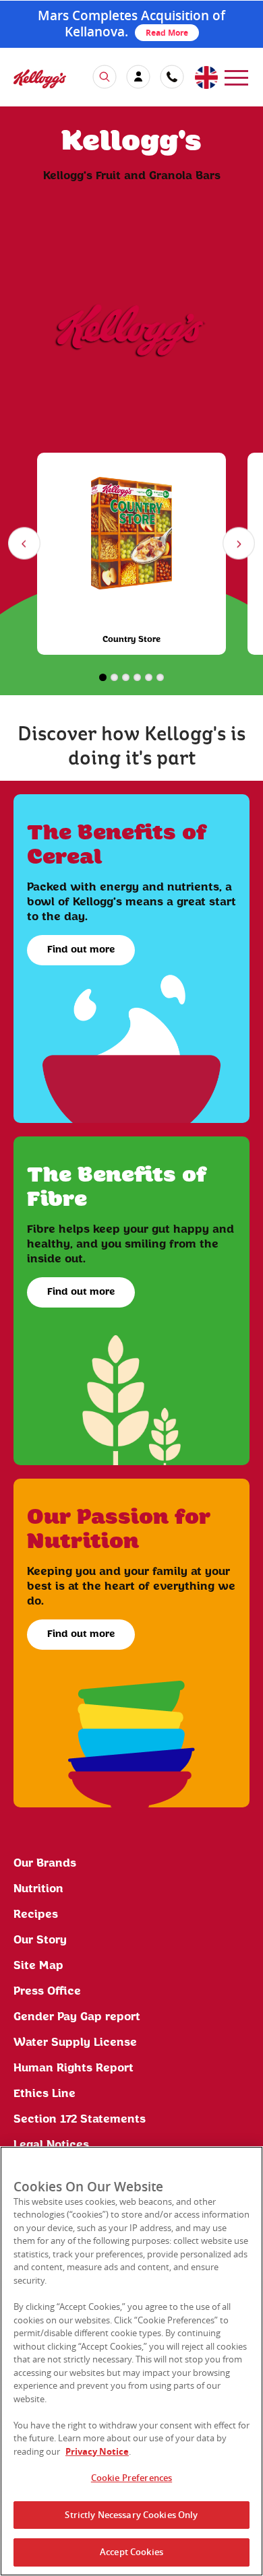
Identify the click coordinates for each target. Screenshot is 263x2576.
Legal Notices (51, 2145)
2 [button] (114, 677)
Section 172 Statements (80, 2119)
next (241, 546)
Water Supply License (75, 2042)
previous (27, 546)
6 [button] (160, 677)
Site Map (38, 1966)
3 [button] (126, 677)
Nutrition (38, 1889)
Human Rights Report (74, 2068)
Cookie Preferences (131, 2478)
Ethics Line (45, 2094)
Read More (167, 33)
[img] (40, 78)
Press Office (47, 1991)
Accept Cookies (131, 2552)
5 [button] (149, 677)
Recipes (36, 1914)
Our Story (40, 1940)
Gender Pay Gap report (77, 2017)
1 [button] (103, 677)
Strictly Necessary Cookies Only (131, 2515)
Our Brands (45, 1863)
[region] (131, 2361)
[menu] (236, 76)
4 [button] (137, 677)
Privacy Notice (97, 2451)
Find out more (81, 950)
